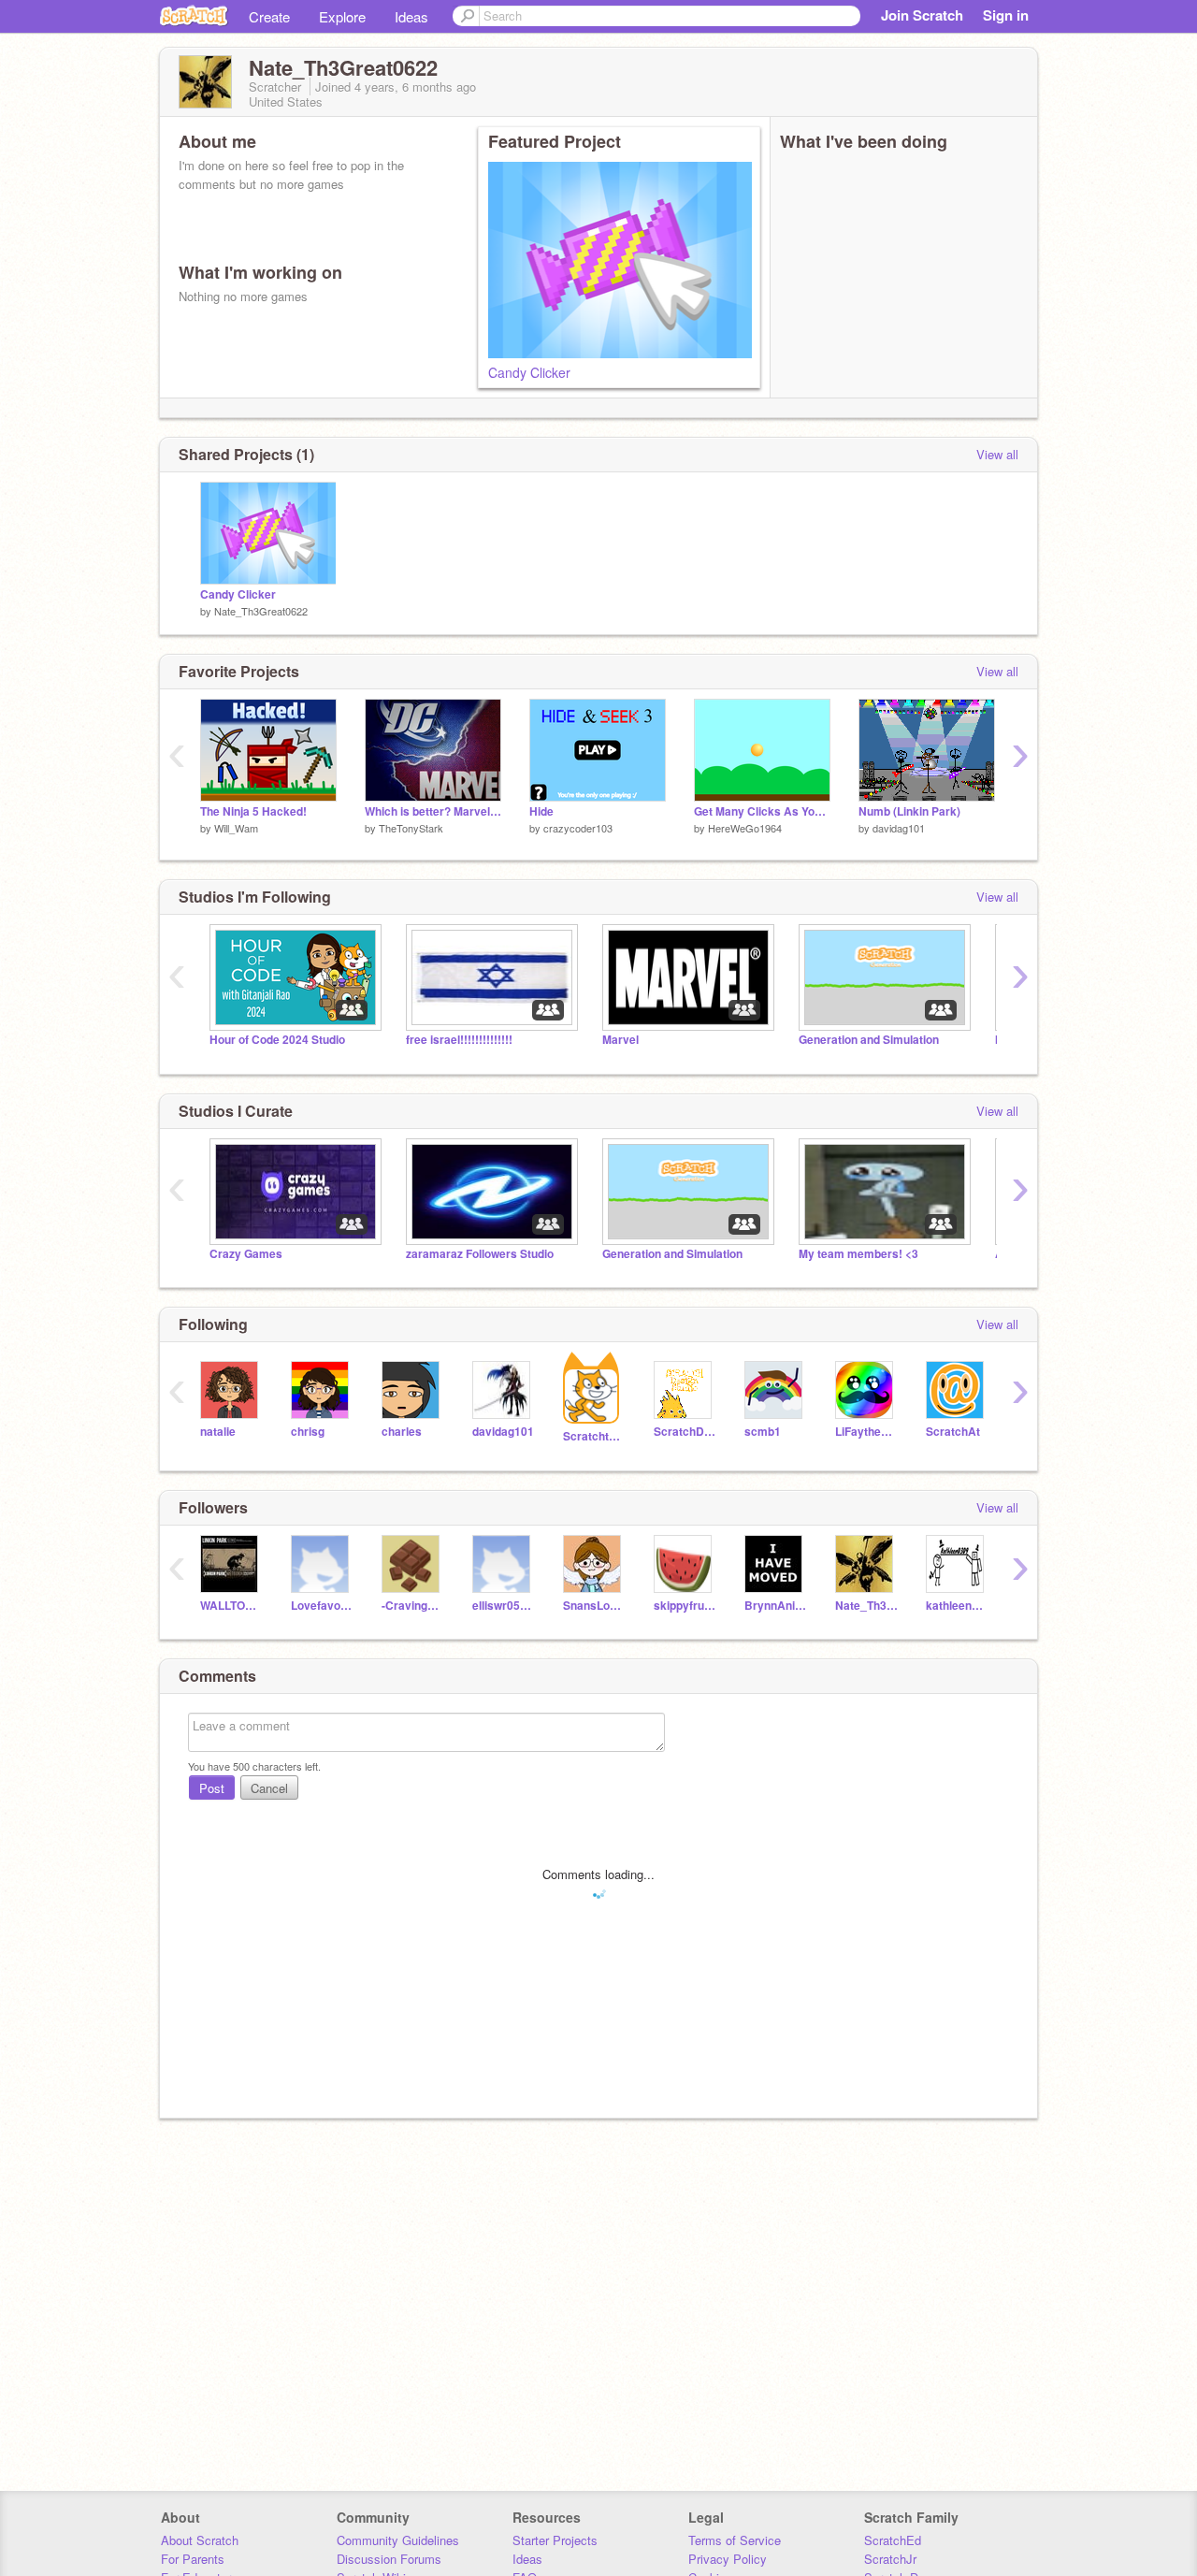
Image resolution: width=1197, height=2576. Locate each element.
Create (269, 16)
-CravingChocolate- (413, 1606)
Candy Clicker (529, 372)
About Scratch (200, 2540)
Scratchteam (594, 1436)
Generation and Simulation (869, 1040)
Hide (541, 811)
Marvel (620, 1040)
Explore (342, 16)
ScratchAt (953, 1432)
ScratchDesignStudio (685, 1432)
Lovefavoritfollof (322, 1606)
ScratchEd (893, 2540)
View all (997, 454)
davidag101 (899, 828)
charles (402, 1432)
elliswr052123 (504, 1606)
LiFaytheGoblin (866, 1432)
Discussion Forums (389, 2559)
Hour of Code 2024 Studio (277, 1040)
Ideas (411, 16)
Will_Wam (236, 828)
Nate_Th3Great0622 (261, 611)
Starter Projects (555, 2540)
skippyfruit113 (685, 1606)
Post (212, 1788)
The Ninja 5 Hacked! (253, 811)
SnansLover (594, 1606)
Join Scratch (922, 15)
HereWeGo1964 (745, 828)
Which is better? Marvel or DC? (433, 811)
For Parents (193, 2559)
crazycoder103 (578, 828)
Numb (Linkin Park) (909, 811)
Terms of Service (735, 2540)
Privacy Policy (728, 2559)
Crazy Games (246, 1254)
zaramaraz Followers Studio (480, 1254)
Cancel (269, 1788)
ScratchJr (890, 2559)
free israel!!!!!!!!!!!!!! (459, 1040)
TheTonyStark (411, 828)
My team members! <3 (858, 1254)
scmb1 (763, 1432)
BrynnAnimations (776, 1606)
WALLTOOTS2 (231, 1606)
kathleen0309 (957, 1606)
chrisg (308, 1432)
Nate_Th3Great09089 (866, 1606)
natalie (218, 1432)
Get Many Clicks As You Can (762, 811)
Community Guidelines (398, 2540)
